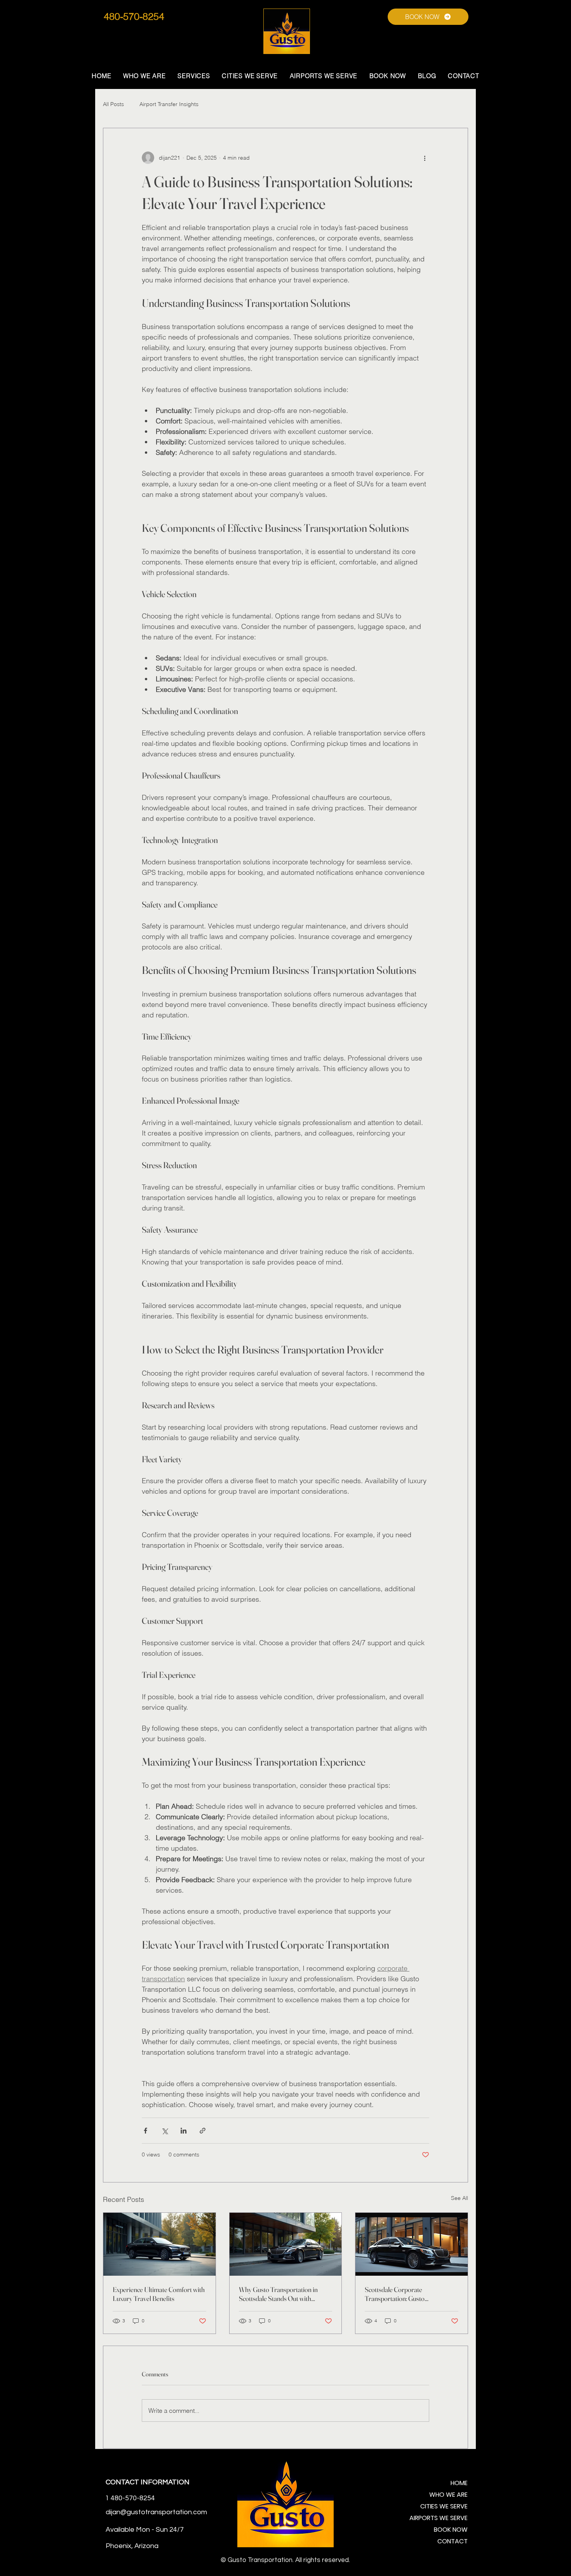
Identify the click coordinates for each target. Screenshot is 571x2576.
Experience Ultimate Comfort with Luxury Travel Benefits (159, 2294)
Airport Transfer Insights (169, 104)
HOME (459, 2483)
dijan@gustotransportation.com (156, 2512)
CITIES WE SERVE (444, 2506)
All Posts (113, 104)
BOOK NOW (451, 2530)
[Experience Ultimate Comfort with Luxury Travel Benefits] (159, 2244)
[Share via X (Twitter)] (165, 2131)
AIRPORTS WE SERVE (440, 2518)
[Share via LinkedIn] (184, 2131)
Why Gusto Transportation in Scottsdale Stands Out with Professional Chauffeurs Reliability (285, 2294)
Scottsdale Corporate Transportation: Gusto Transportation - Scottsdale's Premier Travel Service (403, 2294)
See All (460, 2198)
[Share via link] (203, 2131)
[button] (194, 76)
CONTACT (453, 2541)
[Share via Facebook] (145, 2131)
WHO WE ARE (448, 2495)
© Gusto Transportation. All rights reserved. (285, 2560)
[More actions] (425, 158)
